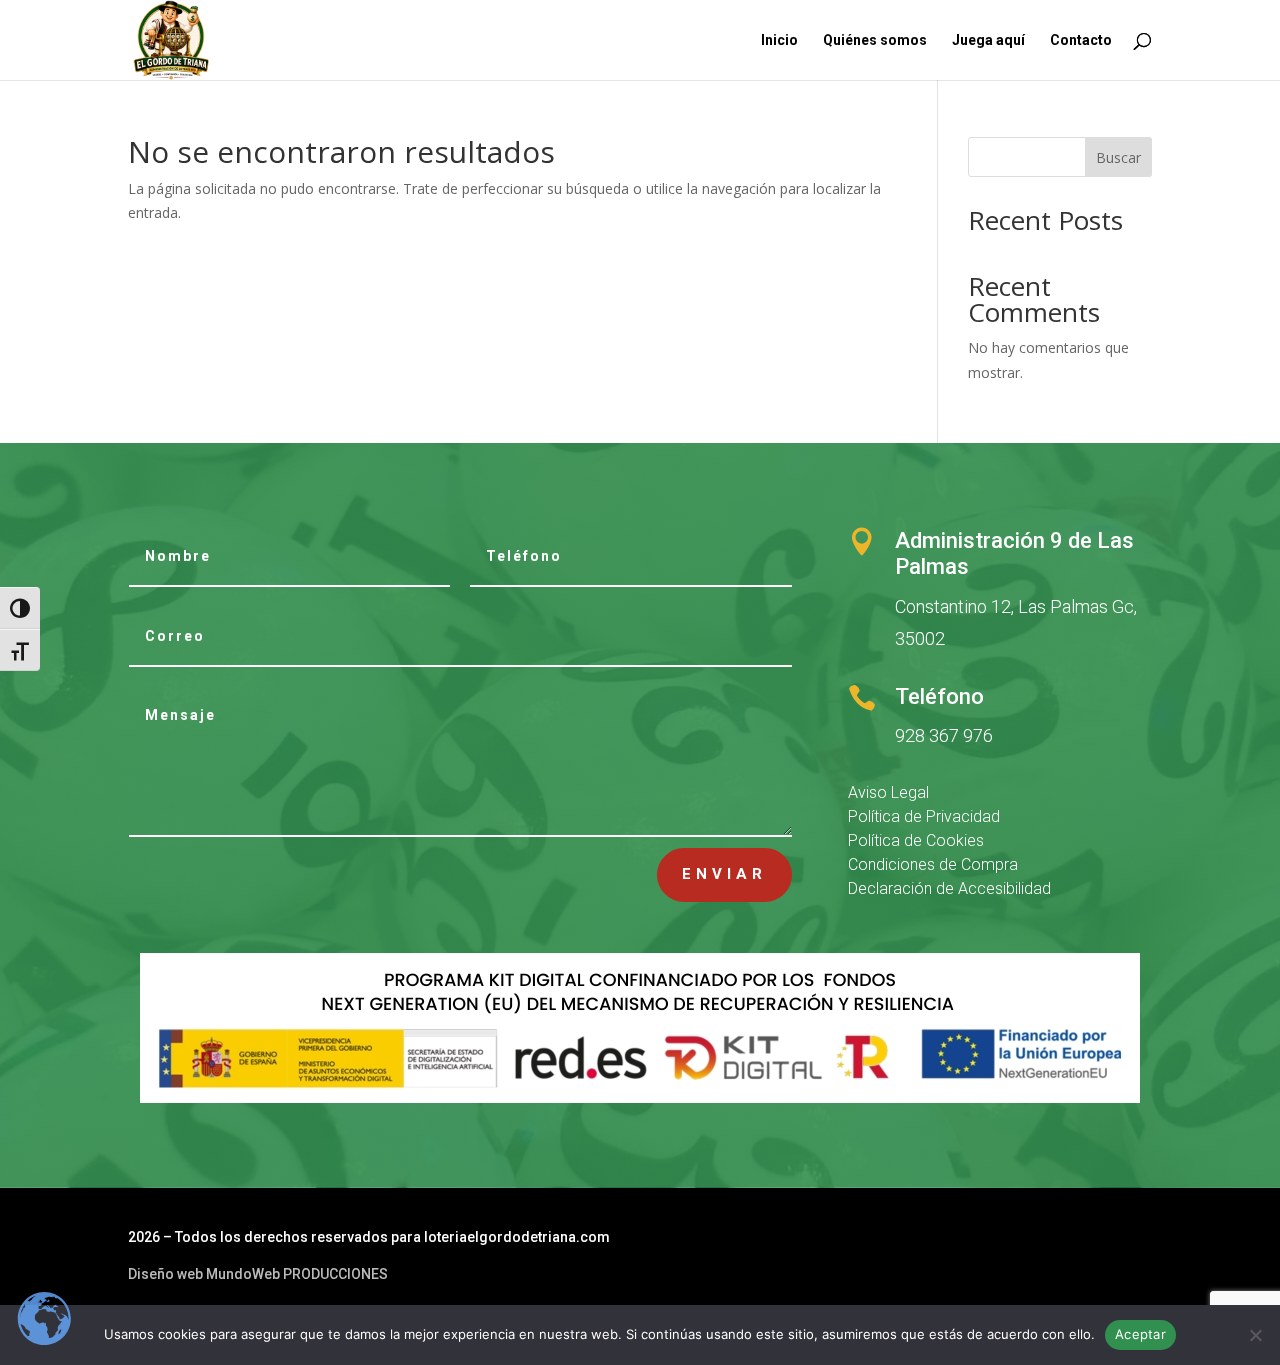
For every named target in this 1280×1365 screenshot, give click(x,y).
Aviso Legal (888, 792)
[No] (1255, 1335)
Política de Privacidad (924, 816)
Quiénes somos (875, 40)
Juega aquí (988, 40)
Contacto (1081, 40)
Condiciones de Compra (933, 864)
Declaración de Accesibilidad (949, 888)
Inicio (779, 40)
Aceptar (1140, 1334)
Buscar (1118, 157)
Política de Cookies (916, 840)
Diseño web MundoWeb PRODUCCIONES (258, 1274)
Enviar (724, 874)
